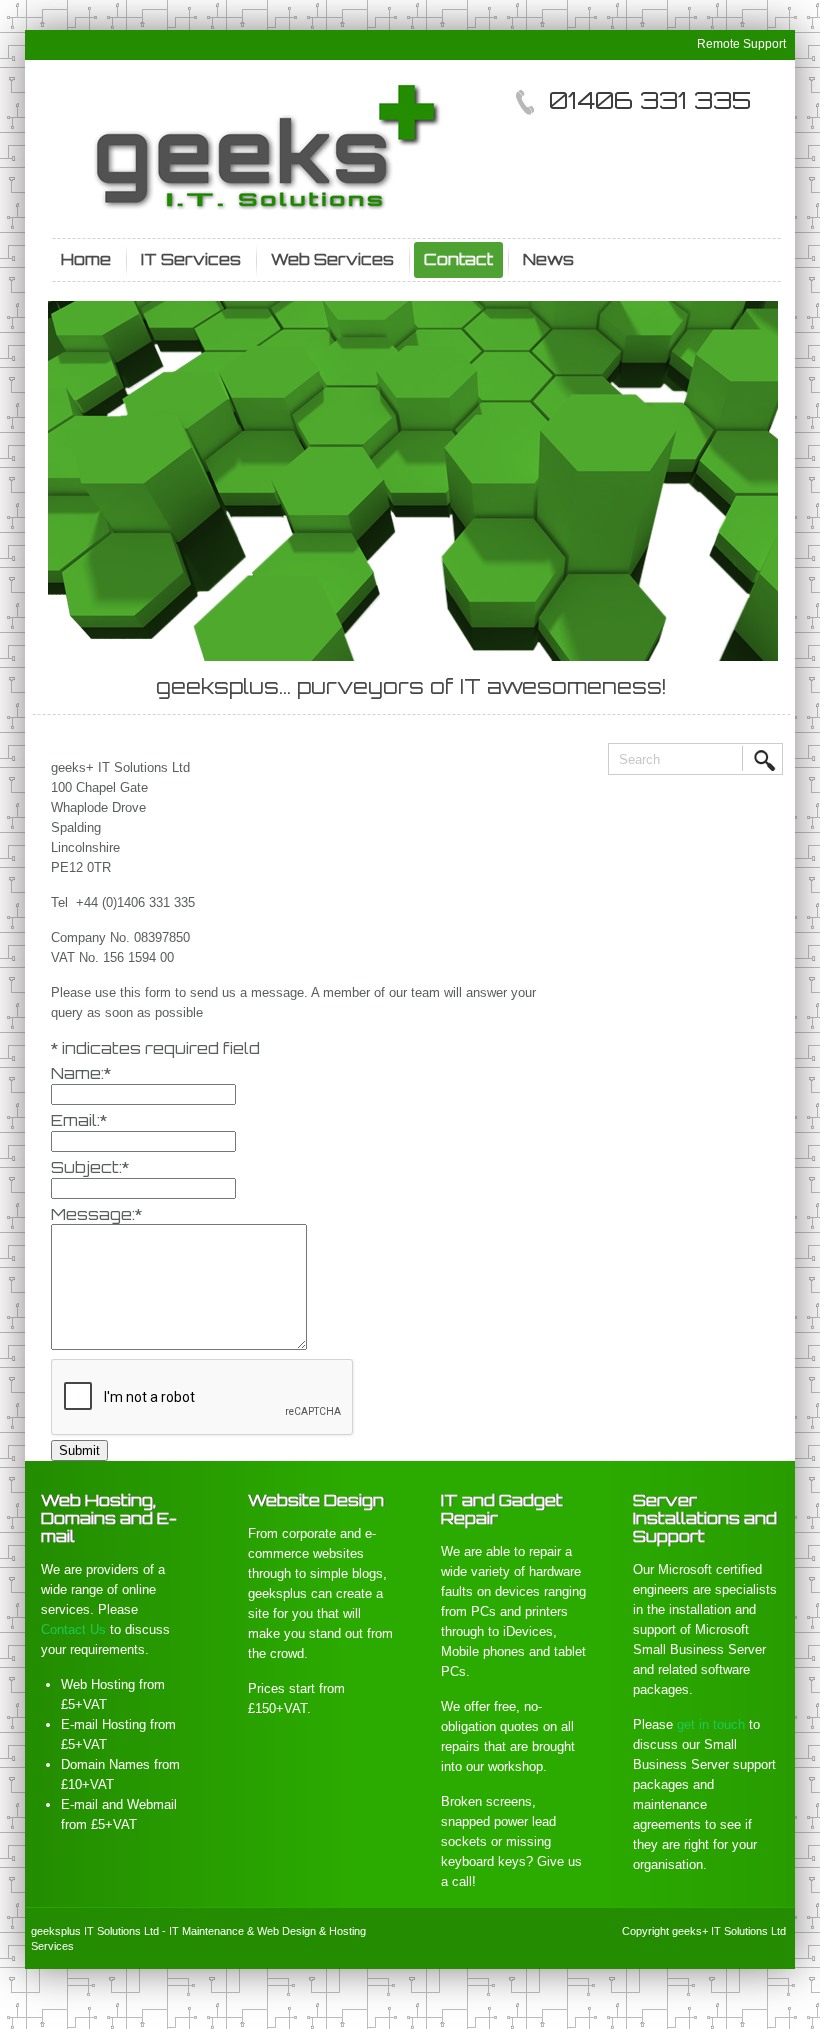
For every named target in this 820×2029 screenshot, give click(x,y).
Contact (458, 259)
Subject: (90, 1167)
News (548, 259)
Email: (79, 1120)
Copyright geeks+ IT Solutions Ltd (704, 1931)
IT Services (191, 259)
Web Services (332, 259)
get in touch (711, 1724)
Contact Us (73, 1629)
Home (86, 259)
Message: (96, 1214)
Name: (81, 1073)
